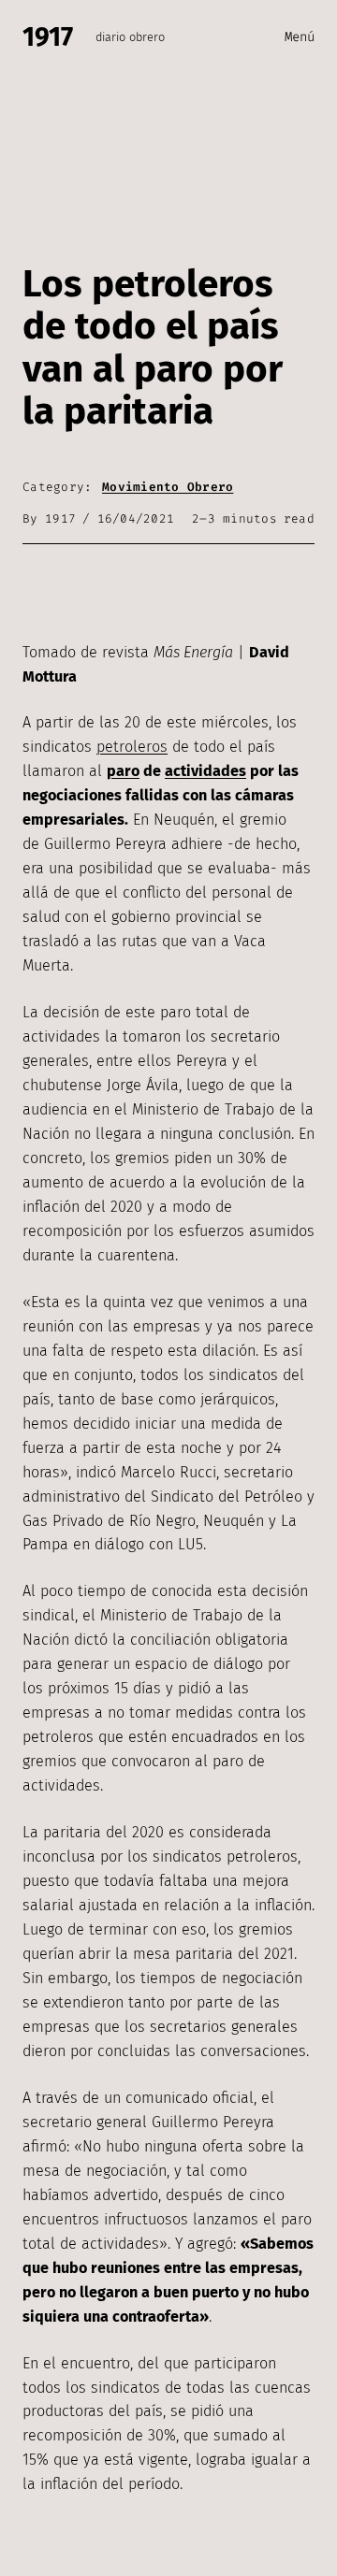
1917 (48, 37)
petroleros (132, 747)
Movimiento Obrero (168, 487)
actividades (205, 771)
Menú (300, 37)
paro (123, 771)
